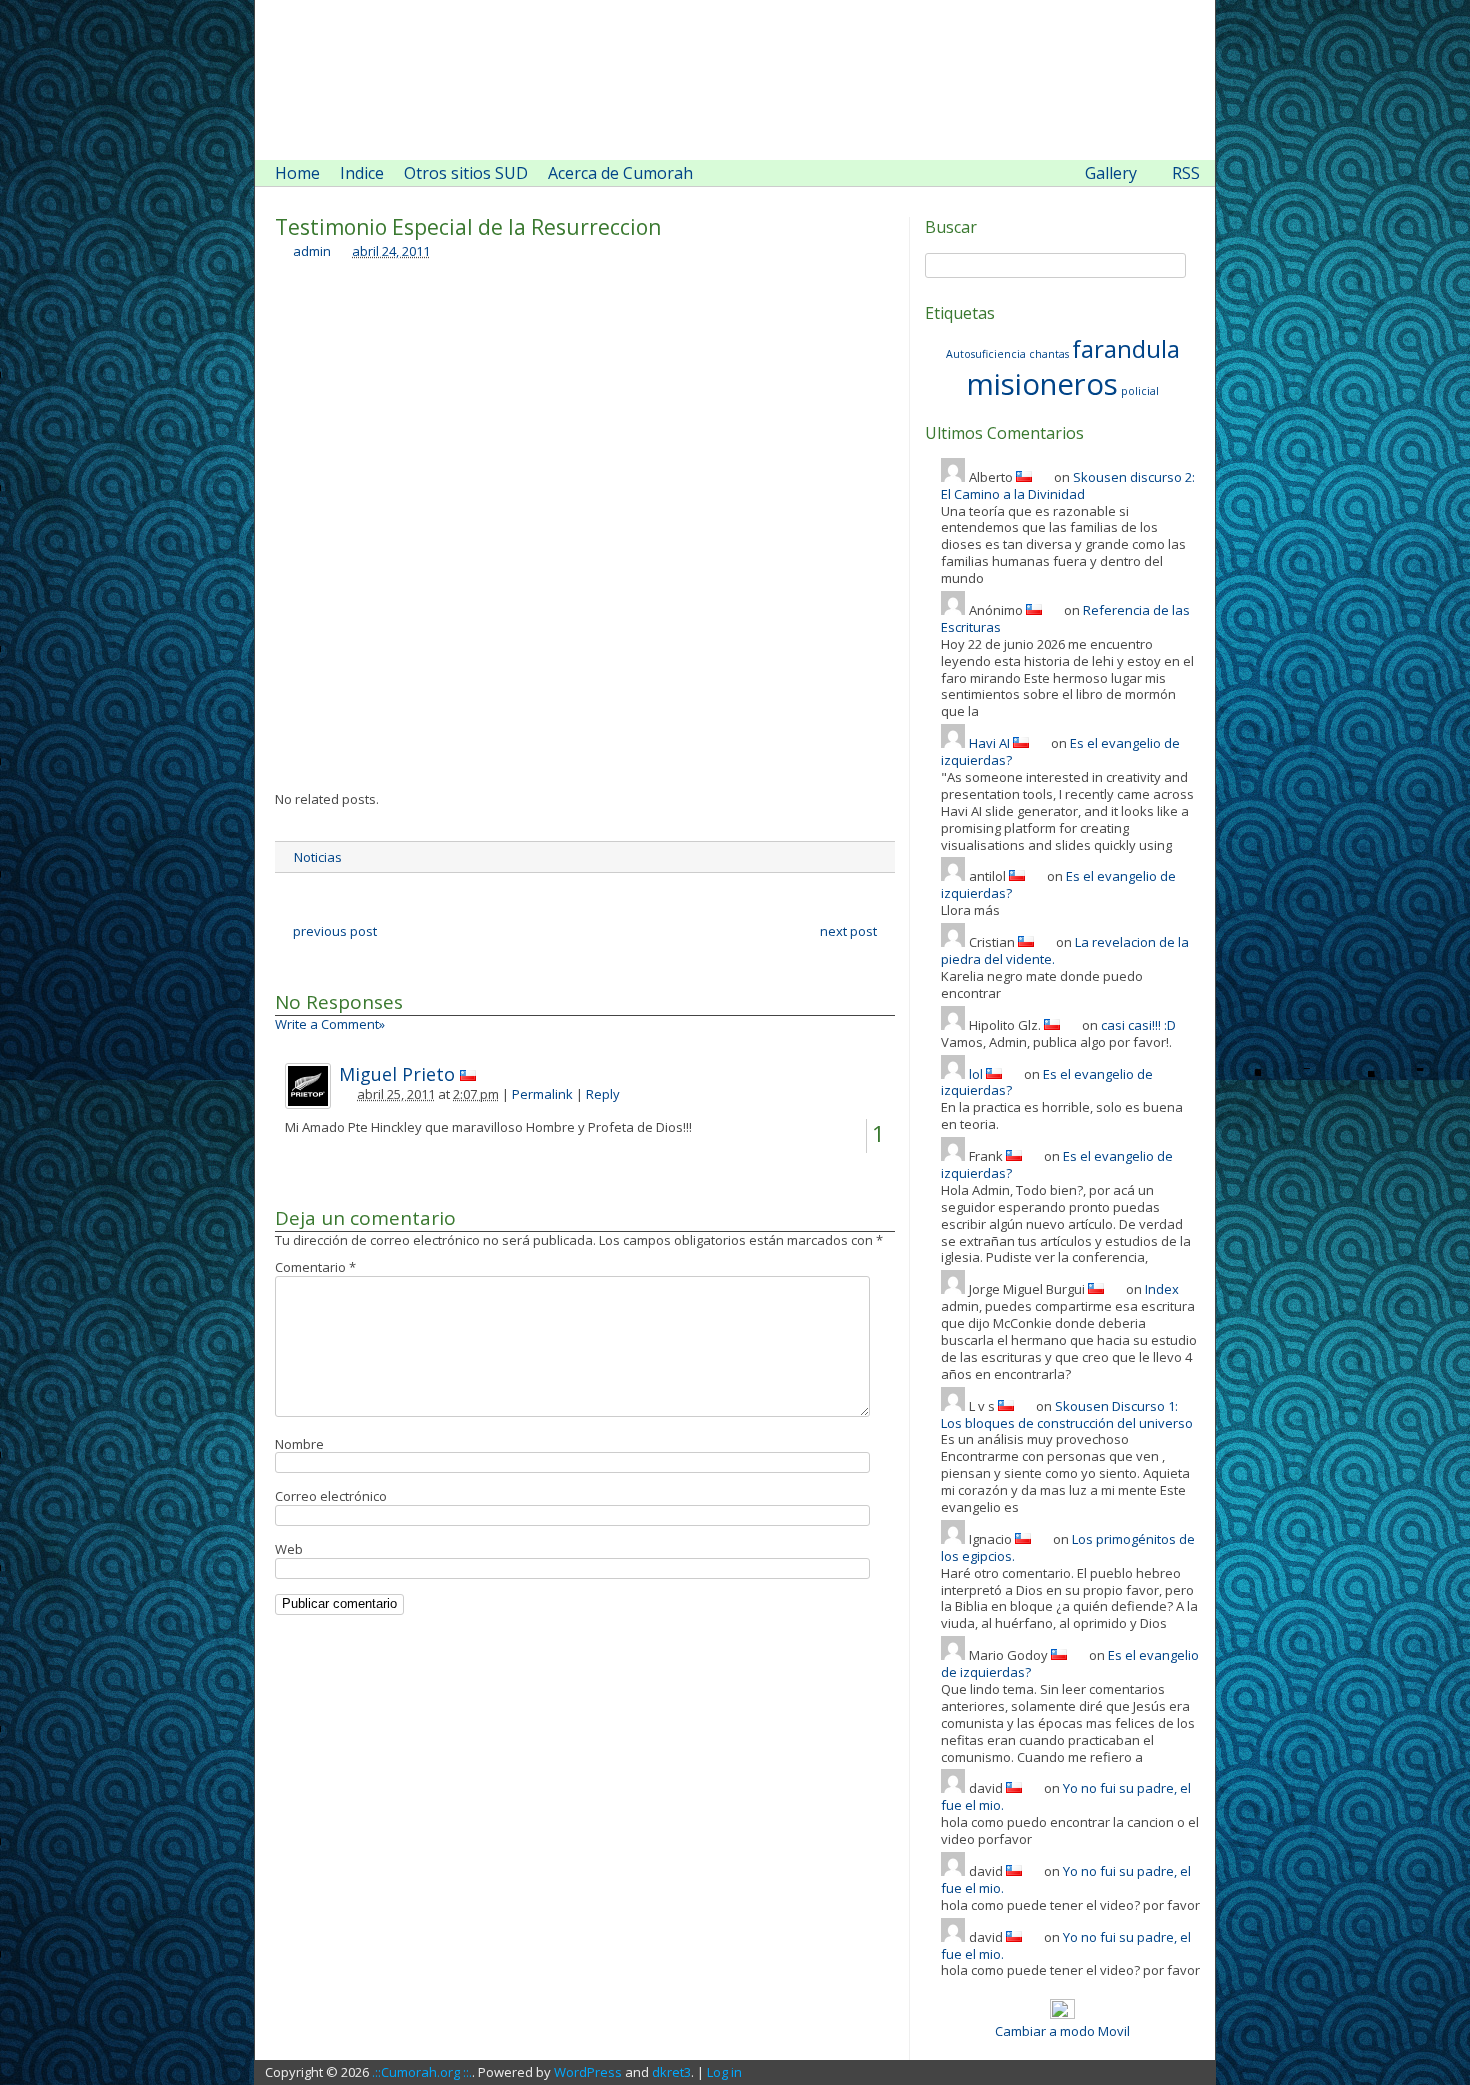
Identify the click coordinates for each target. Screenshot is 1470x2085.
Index (1162, 1289)
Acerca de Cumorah (620, 173)
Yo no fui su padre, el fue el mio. (1066, 1796)
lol (976, 1074)
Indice (362, 173)
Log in (724, 2072)
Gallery (1111, 173)
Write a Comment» (330, 1024)
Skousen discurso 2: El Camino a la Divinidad (1068, 485)
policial (1140, 391)
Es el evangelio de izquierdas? (1047, 1082)
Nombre (299, 1444)
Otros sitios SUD (466, 173)
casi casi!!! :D (1138, 1025)
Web (289, 1549)
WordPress (588, 2072)
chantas (1049, 354)
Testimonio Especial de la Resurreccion (468, 227)
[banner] (735, 80)
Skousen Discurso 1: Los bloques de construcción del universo (1067, 1414)
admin (312, 251)
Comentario (315, 1267)
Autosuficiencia (986, 354)
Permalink (542, 1094)
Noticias (318, 857)
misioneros (1042, 384)
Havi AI (989, 743)
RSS (1186, 173)
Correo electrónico (331, 1496)
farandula (1126, 348)
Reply (603, 1094)
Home (297, 173)
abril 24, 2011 (391, 251)
